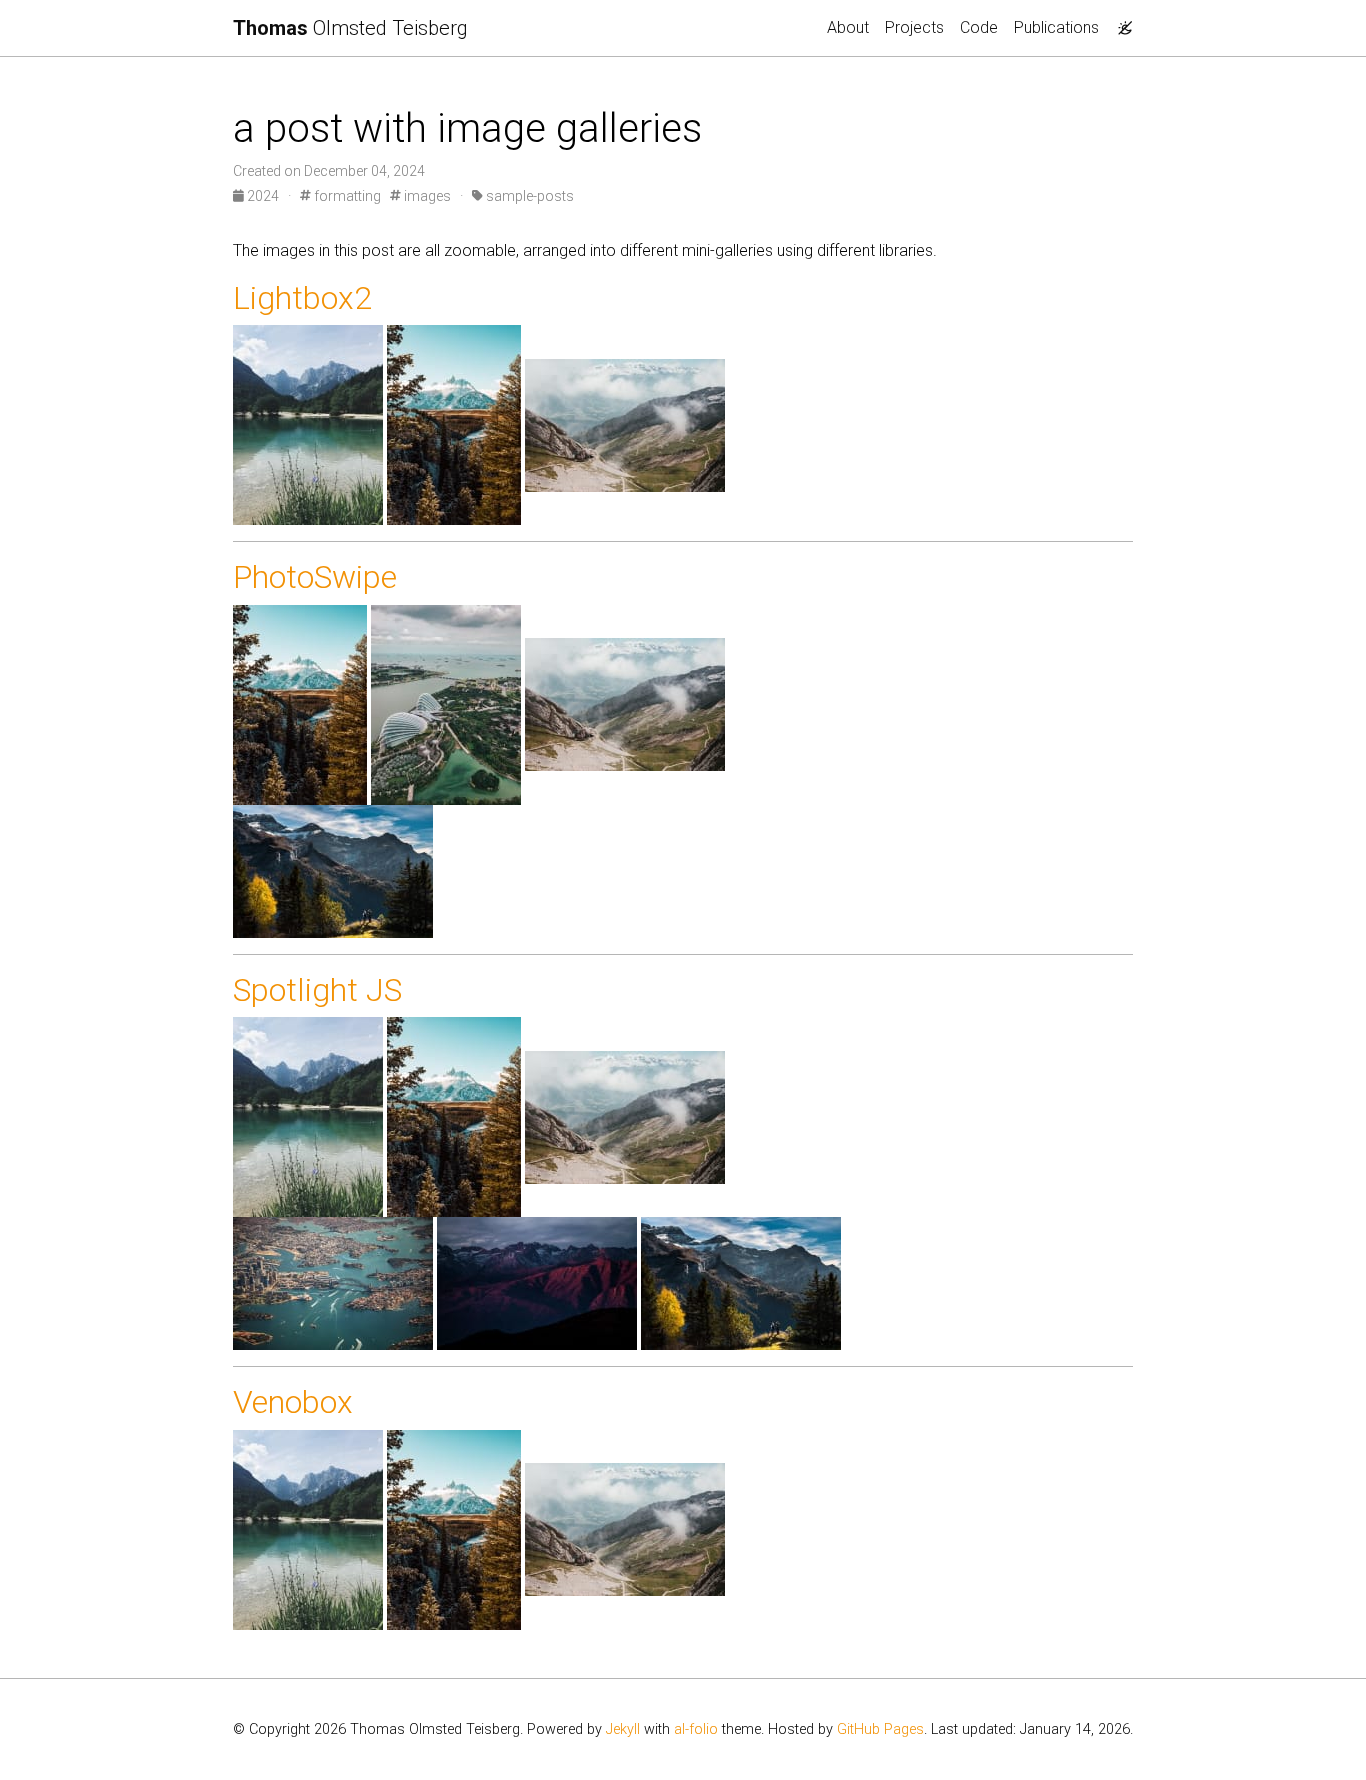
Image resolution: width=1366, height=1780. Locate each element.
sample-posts (528, 196)
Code (979, 27)
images (426, 196)
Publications (1056, 27)
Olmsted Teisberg (350, 28)
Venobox (293, 1402)
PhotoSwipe (315, 577)
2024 (263, 196)
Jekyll (623, 1729)
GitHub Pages (880, 1729)
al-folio (696, 1729)
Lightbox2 (302, 298)
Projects (914, 27)
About (848, 27)
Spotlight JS (317, 990)
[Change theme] (1120, 22)
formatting (346, 196)
